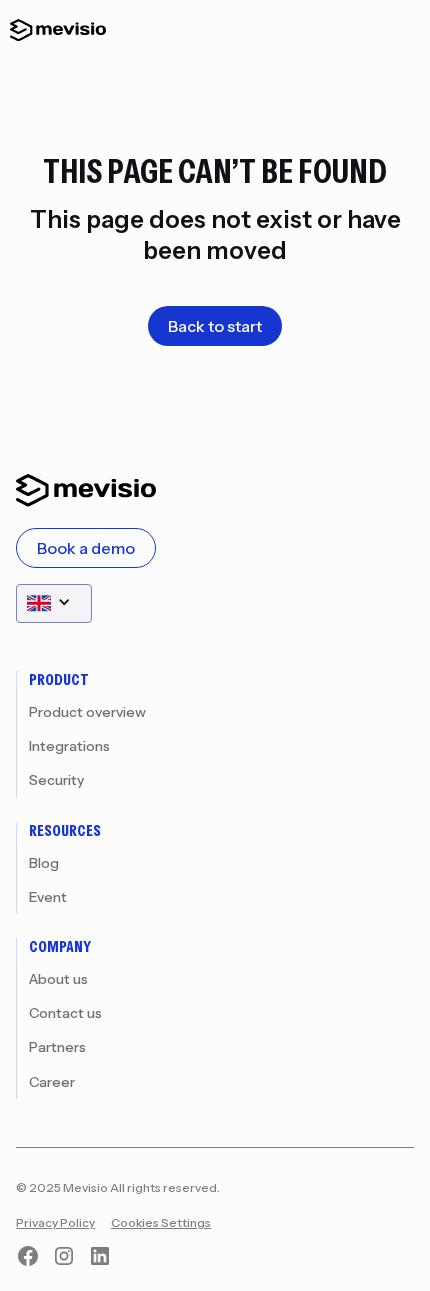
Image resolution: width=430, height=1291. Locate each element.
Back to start (215, 326)
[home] (53, 30)
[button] (54, 603)
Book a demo (86, 548)
